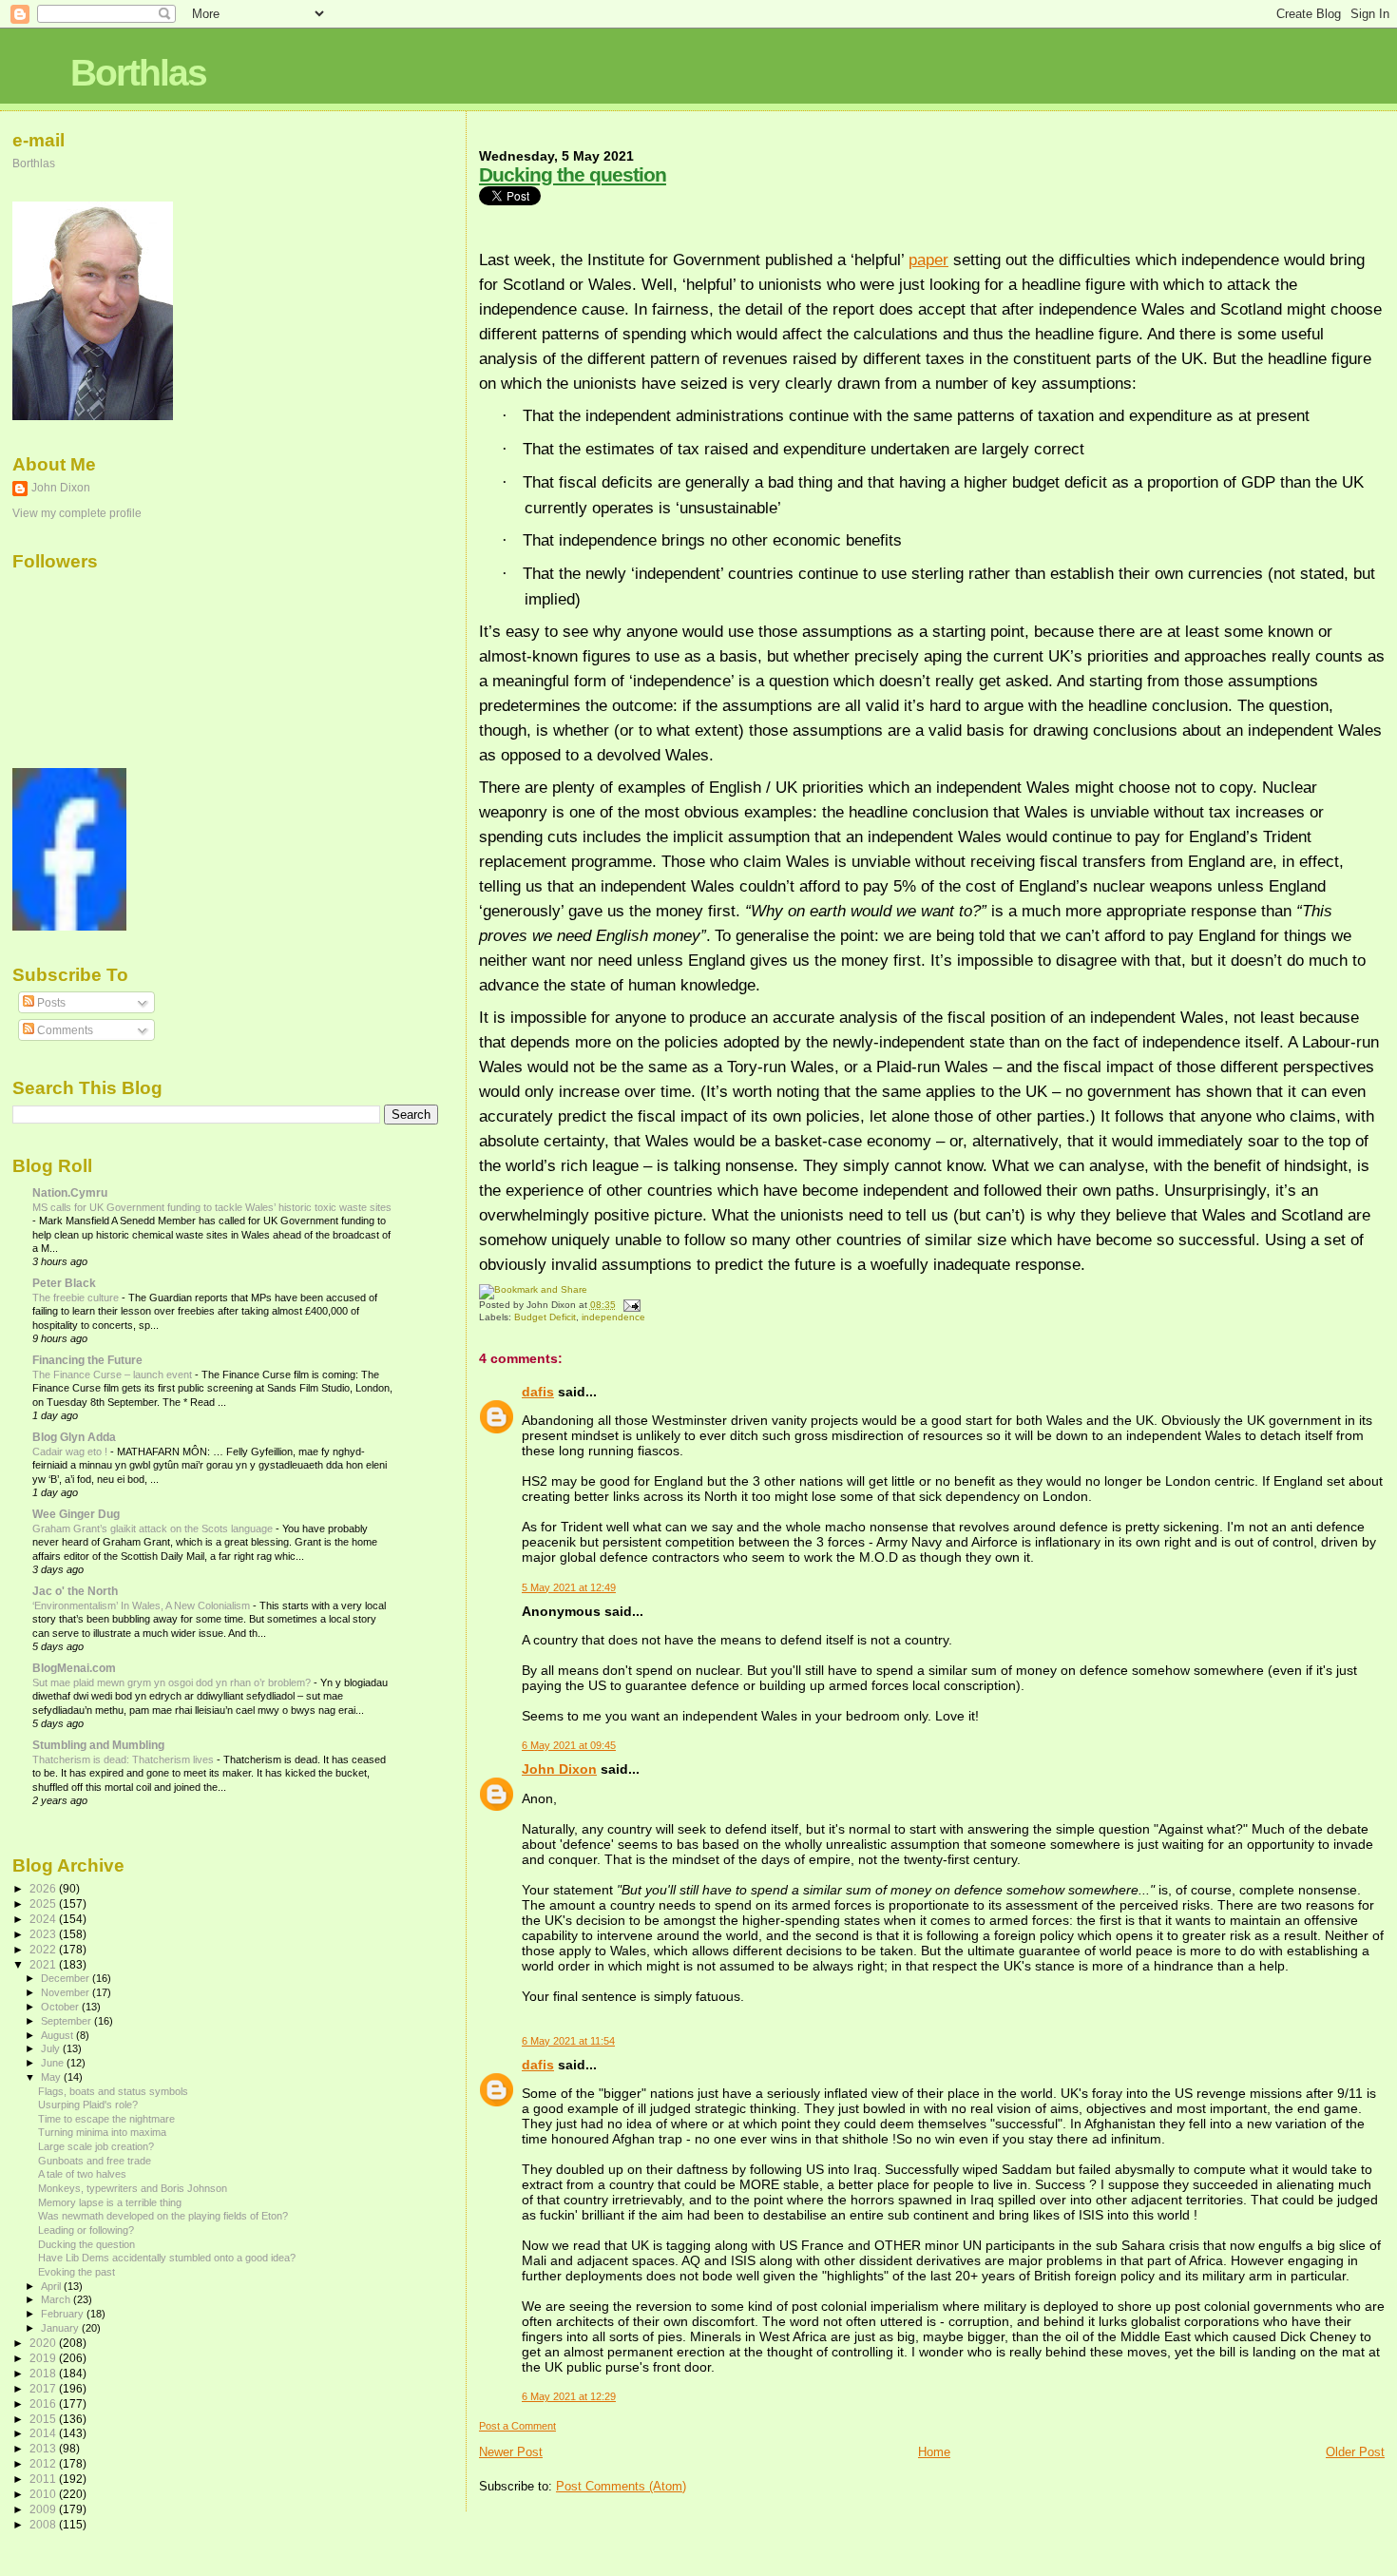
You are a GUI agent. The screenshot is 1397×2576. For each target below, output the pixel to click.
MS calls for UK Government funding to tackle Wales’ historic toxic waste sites (212, 1207)
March (57, 2299)
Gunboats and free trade (95, 2161)
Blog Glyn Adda (74, 1437)
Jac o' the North (75, 1591)
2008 (44, 2524)
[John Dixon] (69, 927)
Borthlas (138, 73)
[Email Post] (630, 1305)
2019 (44, 2358)
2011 (44, 2479)
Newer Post (511, 2452)
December (67, 1978)
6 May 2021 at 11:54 (568, 2041)
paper (928, 260)
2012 (44, 2463)
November (67, 1992)
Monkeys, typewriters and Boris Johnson (133, 2188)
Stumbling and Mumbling (98, 1745)
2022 (44, 1949)
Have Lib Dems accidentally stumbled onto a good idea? (167, 2258)
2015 (44, 2419)
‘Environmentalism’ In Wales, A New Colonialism (143, 1605)
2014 (44, 2433)
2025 (44, 1903)
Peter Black (64, 1283)
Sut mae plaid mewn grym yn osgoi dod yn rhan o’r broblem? (173, 1682)
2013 (44, 2448)
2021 (44, 1964)
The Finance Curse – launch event (114, 1375)
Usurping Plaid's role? (88, 2105)
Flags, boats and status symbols (113, 2091)
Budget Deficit (545, 1317)
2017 (44, 2388)
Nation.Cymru (70, 1192)
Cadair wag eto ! (71, 1451)
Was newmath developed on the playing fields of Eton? (163, 2216)
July (52, 2048)
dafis (538, 1392)
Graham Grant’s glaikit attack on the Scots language (154, 1528)
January (61, 2328)
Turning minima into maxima (102, 2132)
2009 (44, 2509)
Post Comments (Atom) (621, 2486)
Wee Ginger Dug (76, 1514)
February (64, 2314)
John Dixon (559, 1769)
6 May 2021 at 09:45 (569, 1745)
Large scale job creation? (96, 2146)
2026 (44, 1888)
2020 (44, 2343)
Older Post (1355, 2452)
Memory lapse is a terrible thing (110, 2202)
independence (613, 1317)
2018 (44, 2373)
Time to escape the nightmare (106, 2119)
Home (934, 2452)
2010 (44, 2494)
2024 (44, 1919)
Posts (50, 1003)
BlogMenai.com (74, 1668)
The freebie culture (77, 1298)
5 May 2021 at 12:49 (569, 1587)
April (52, 2286)
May (52, 2077)
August (58, 2035)
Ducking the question (573, 174)
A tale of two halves (82, 2174)
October (61, 2007)
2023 (44, 1934)
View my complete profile (77, 513)
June (54, 2063)
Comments (64, 1030)
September (67, 2021)
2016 (44, 2403)
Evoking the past (77, 2272)
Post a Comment (517, 2426)
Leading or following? (86, 2230)
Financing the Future (87, 1360)
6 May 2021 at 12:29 (569, 2396)
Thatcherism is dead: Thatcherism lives (124, 1759)
